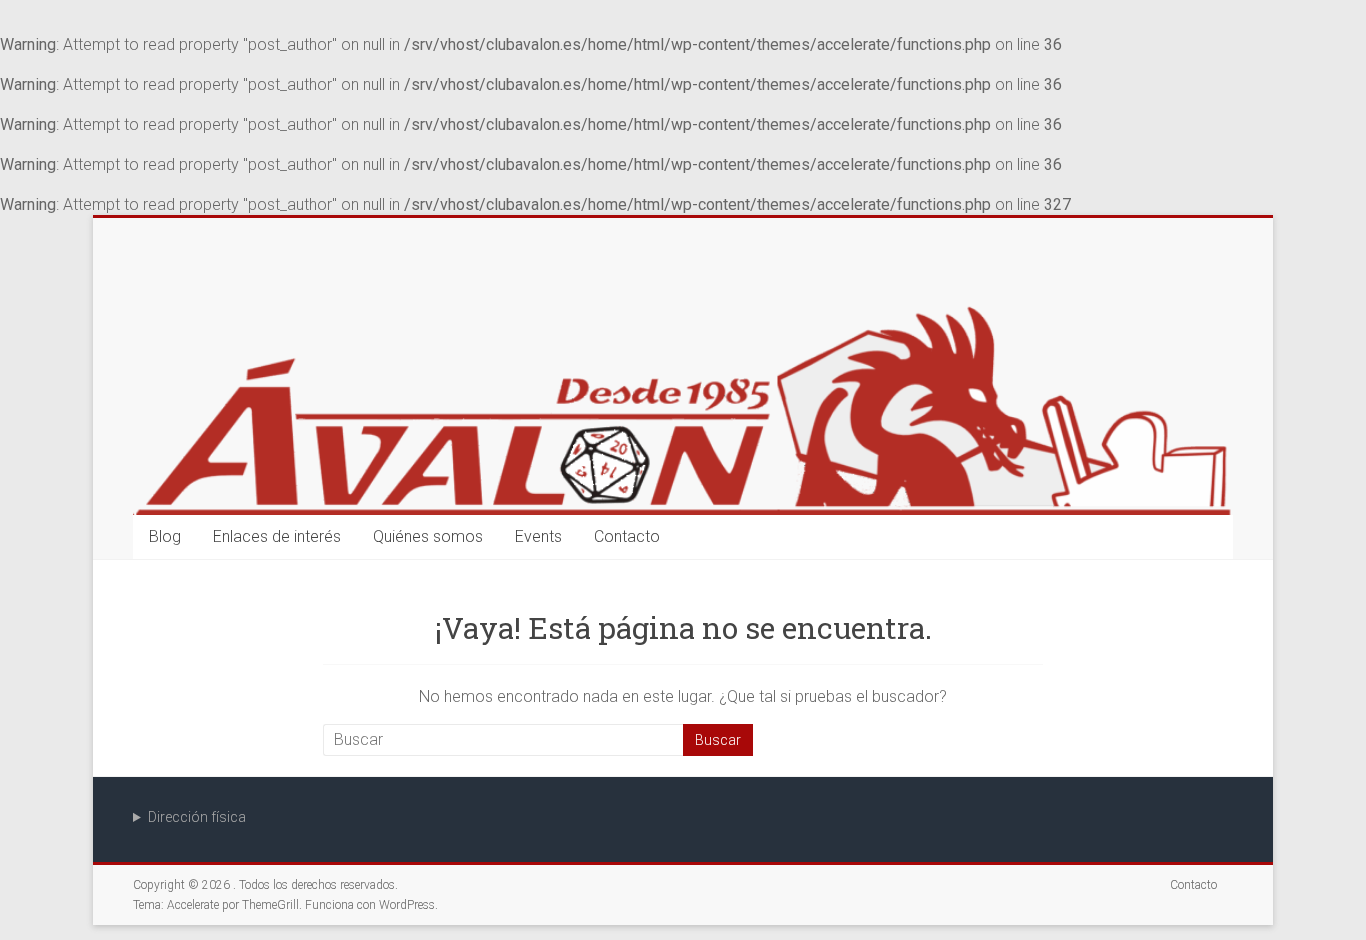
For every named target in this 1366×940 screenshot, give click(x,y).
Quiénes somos (428, 536)
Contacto (627, 536)
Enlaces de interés (277, 536)
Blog (165, 536)
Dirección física (197, 817)
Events (538, 536)
